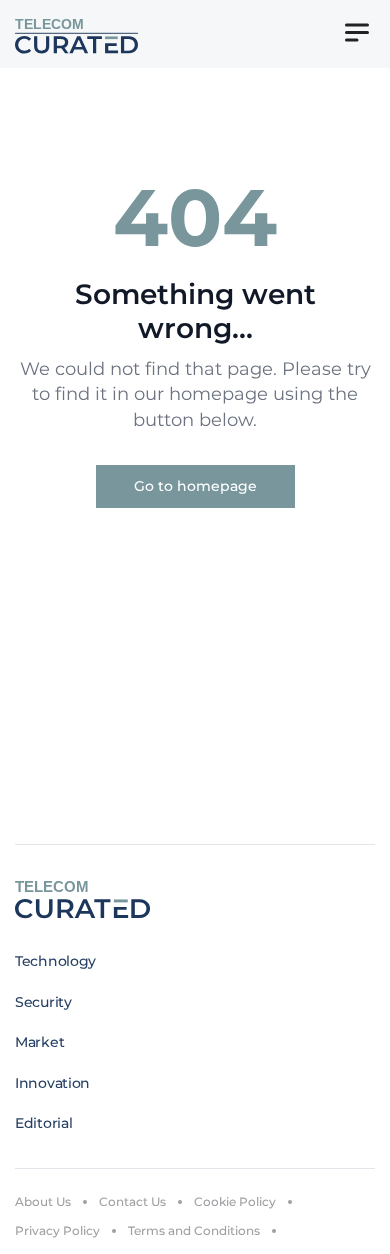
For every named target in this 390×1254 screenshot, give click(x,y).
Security (43, 1002)
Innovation (52, 1083)
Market (39, 1042)
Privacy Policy (57, 1230)
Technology (55, 961)
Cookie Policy (235, 1201)
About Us (43, 1201)
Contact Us (132, 1201)
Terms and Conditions (194, 1230)
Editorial (43, 1123)
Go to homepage (195, 486)
